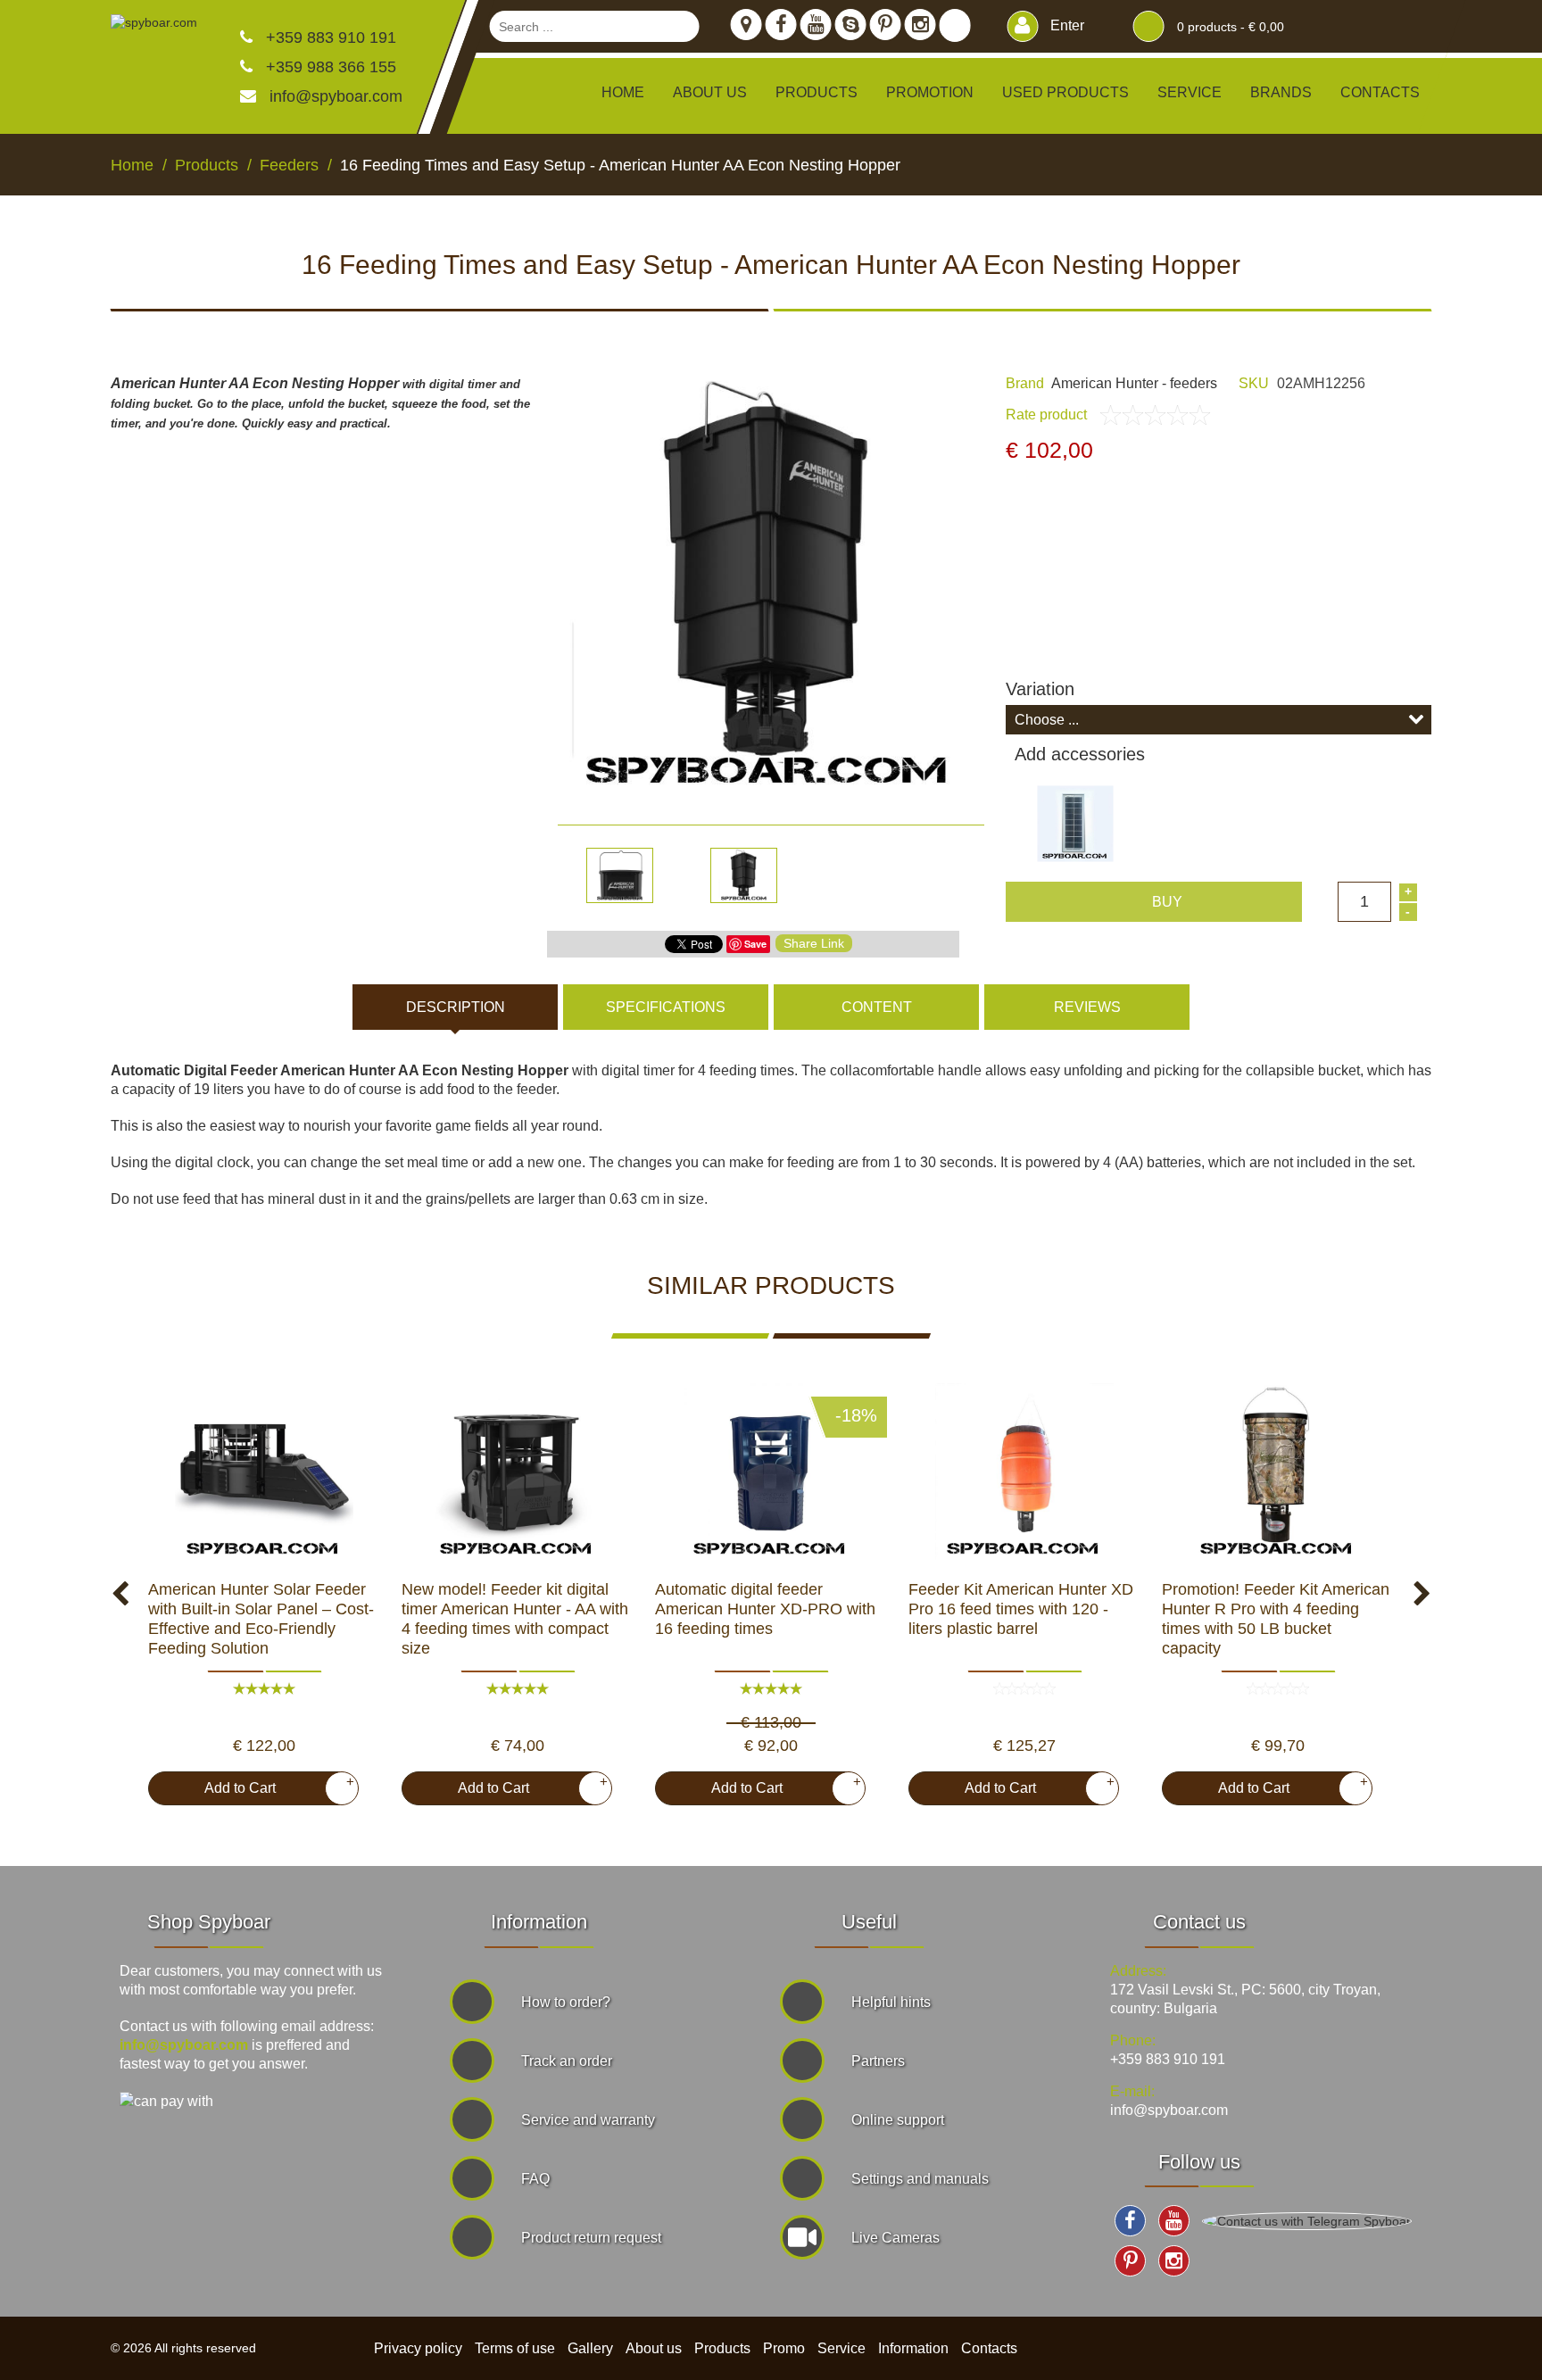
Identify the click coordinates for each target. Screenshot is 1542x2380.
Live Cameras (895, 2238)
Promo (784, 2348)
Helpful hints (891, 2002)
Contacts (1380, 92)
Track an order (567, 2061)
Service (1190, 92)
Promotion (930, 92)
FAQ (535, 2179)
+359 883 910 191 (329, 37)
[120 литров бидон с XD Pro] (1024, 1472)
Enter (1065, 25)
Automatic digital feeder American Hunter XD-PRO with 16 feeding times (765, 1609)
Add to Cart (272, 1785)
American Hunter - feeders (1134, 383)
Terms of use (515, 2348)
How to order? (566, 2002)
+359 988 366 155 (329, 67)
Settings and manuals (920, 2179)
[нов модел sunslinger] (264, 1472)
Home (623, 92)
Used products (1065, 92)
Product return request (591, 2238)
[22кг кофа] (1278, 1472)
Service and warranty (588, 2120)
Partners (878, 2061)
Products (722, 2348)
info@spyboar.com (336, 96)
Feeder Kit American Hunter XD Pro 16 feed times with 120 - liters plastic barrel (1021, 1609)
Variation (1040, 689)
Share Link (814, 943)
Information (913, 2348)
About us (710, 92)
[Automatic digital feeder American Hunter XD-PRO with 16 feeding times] (771, 1472)
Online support (898, 2120)
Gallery (590, 2348)
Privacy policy (418, 2348)
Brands (1281, 92)
